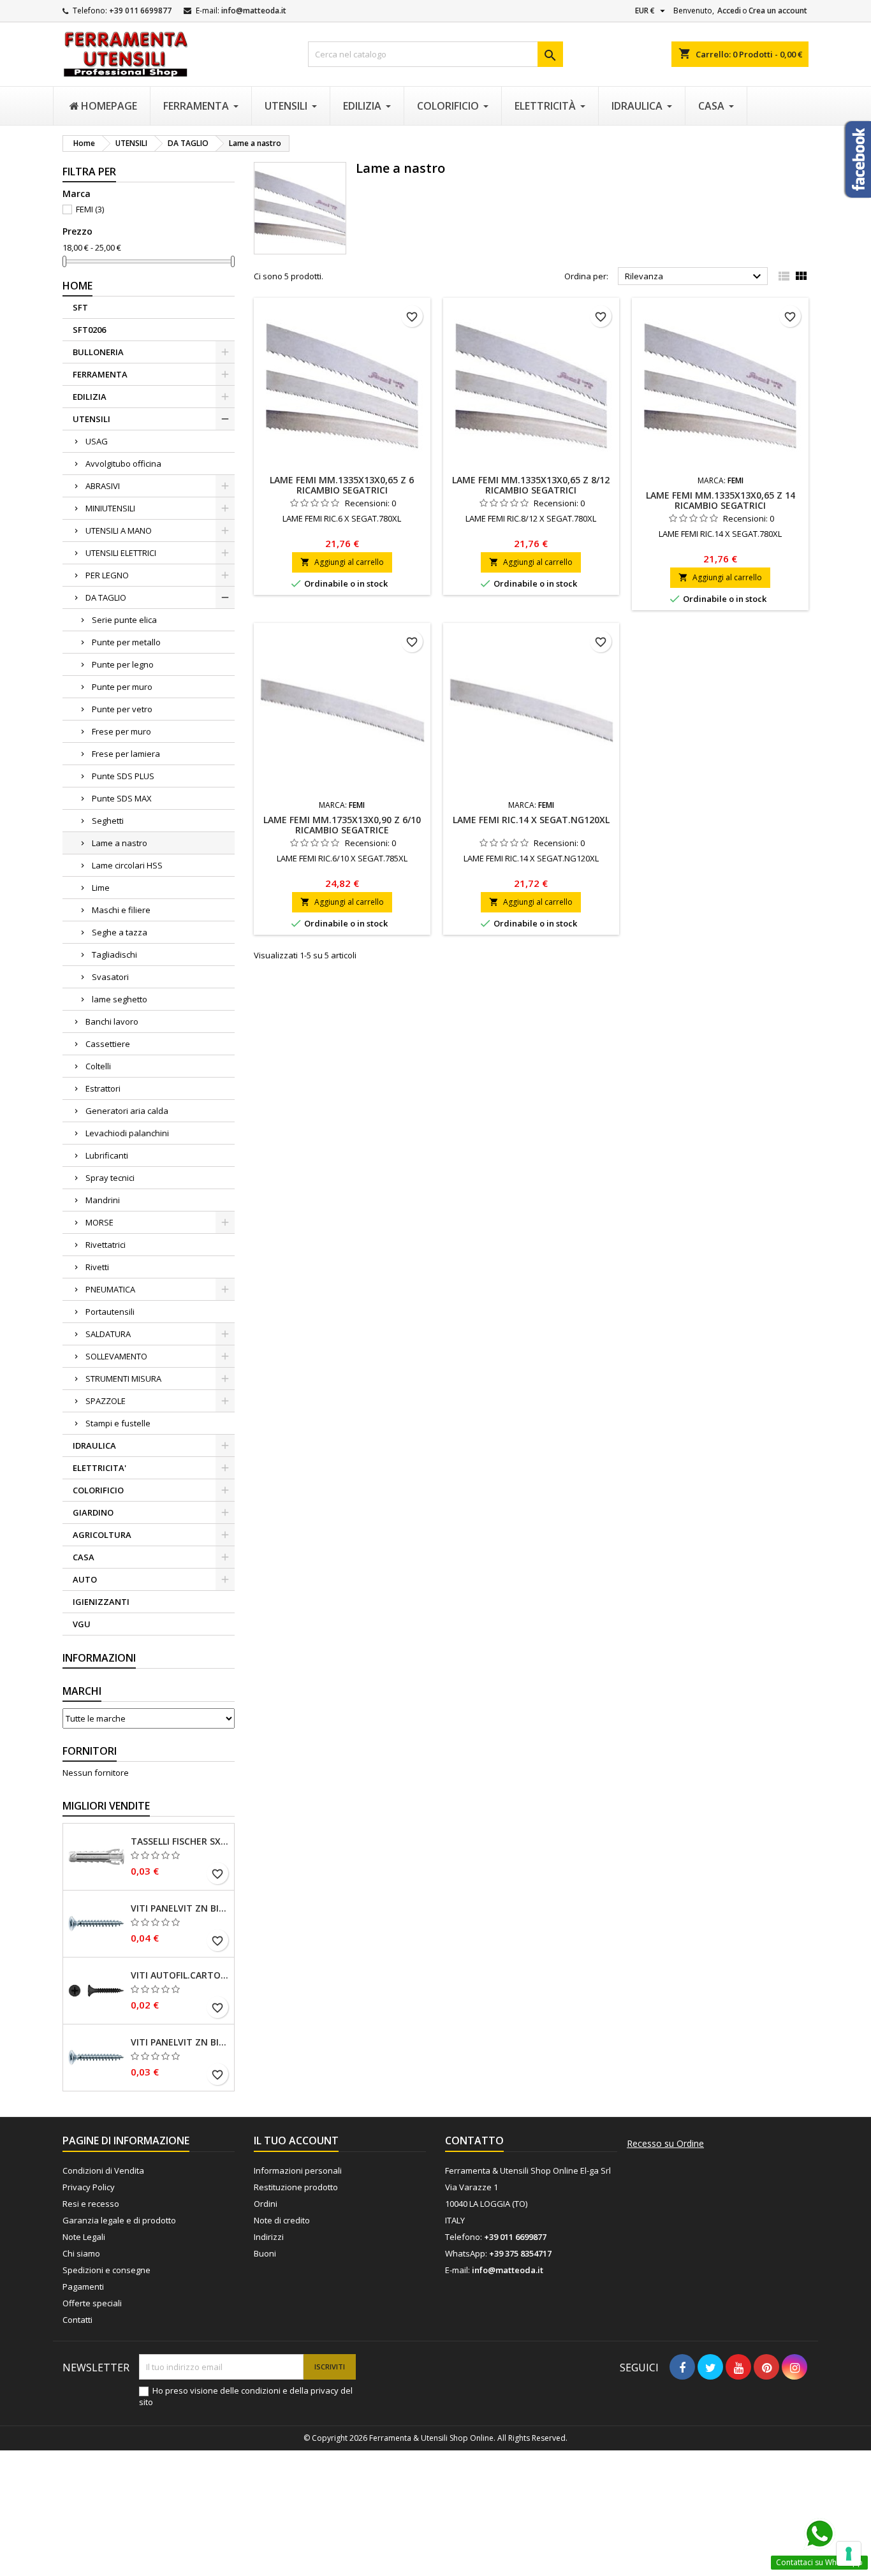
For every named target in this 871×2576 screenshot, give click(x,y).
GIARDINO (93, 1512)
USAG (97, 441)
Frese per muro (121, 731)
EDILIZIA (90, 397)
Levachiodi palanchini (127, 1133)
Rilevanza (695, 277)
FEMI (90, 209)
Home (77, 286)
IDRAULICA (94, 1445)
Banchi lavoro (112, 1021)
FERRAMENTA (100, 374)
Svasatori (110, 977)
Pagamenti (83, 2287)
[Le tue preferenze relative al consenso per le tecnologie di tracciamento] (849, 2554)
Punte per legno (123, 664)
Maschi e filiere (121, 910)
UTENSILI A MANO (119, 531)
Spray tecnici (110, 1178)
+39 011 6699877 (140, 11)
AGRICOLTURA (102, 1535)
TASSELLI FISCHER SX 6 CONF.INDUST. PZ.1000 (180, 1841)
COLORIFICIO (98, 1490)
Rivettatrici (106, 1245)
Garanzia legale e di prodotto (119, 2220)
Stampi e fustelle (118, 1423)
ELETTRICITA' (99, 1468)
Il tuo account (296, 2141)
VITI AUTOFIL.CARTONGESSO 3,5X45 (180, 1975)
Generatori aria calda (127, 1111)
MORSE (99, 1222)
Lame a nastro (120, 843)
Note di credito (282, 2220)
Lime (101, 888)
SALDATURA (108, 1334)
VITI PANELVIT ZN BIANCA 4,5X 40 (180, 1908)
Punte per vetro (122, 709)
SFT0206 (89, 330)
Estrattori (103, 1088)
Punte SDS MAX (122, 798)
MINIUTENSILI (110, 508)
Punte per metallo (126, 642)
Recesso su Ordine (665, 2144)
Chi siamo (81, 2253)
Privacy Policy (89, 2187)
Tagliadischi (114, 955)
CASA (84, 1557)
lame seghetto (120, 999)
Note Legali (84, 2237)
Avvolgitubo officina (123, 464)
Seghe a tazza (120, 932)
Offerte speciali (92, 2303)
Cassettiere (108, 1044)
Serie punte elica (124, 620)
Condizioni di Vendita (103, 2170)
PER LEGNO (107, 575)
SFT (80, 307)
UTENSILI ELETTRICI (121, 553)
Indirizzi (269, 2237)
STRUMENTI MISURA (123, 1379)
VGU (82, 1624)
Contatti (77, 2320)
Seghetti (108, 821)
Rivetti (97, 1267)
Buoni (265, 2253)
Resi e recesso (91, 2204)
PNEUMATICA (110, 1289)
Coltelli (98, 1066)
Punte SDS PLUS (123, 776)
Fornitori (90, 1751)
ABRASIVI (103, 486)
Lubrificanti (107, 1155)
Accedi (729, 11)
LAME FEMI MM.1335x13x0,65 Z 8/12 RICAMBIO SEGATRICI (531, 485)
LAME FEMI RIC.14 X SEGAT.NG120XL (531, 820)
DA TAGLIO (106, 597)
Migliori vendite (106, 1806)
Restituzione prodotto (296, 2187)
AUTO (85, 1579)
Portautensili (110, 1312)
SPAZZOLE (106, 1401)
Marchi (82, 1691)
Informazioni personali (298, 2170)
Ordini (266, 2204)
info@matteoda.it (254, 11)
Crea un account (778, 11)
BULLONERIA (98, 352)
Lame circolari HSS (127, 865)
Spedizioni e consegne (106, 2270)
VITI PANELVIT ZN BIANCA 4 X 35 (180, 2042)
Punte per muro (122, 687)
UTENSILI (91, 419)
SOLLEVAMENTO (116, 1356)
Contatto (474, 2141)
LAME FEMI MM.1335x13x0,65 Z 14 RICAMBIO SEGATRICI (721, 500)
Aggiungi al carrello (342, 562)
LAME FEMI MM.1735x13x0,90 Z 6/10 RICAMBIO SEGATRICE (342, 825)
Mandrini (103, 1200)
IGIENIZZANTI (101, 1602)
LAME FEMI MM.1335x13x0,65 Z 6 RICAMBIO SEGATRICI (342, 485)
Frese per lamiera (126, 754)
